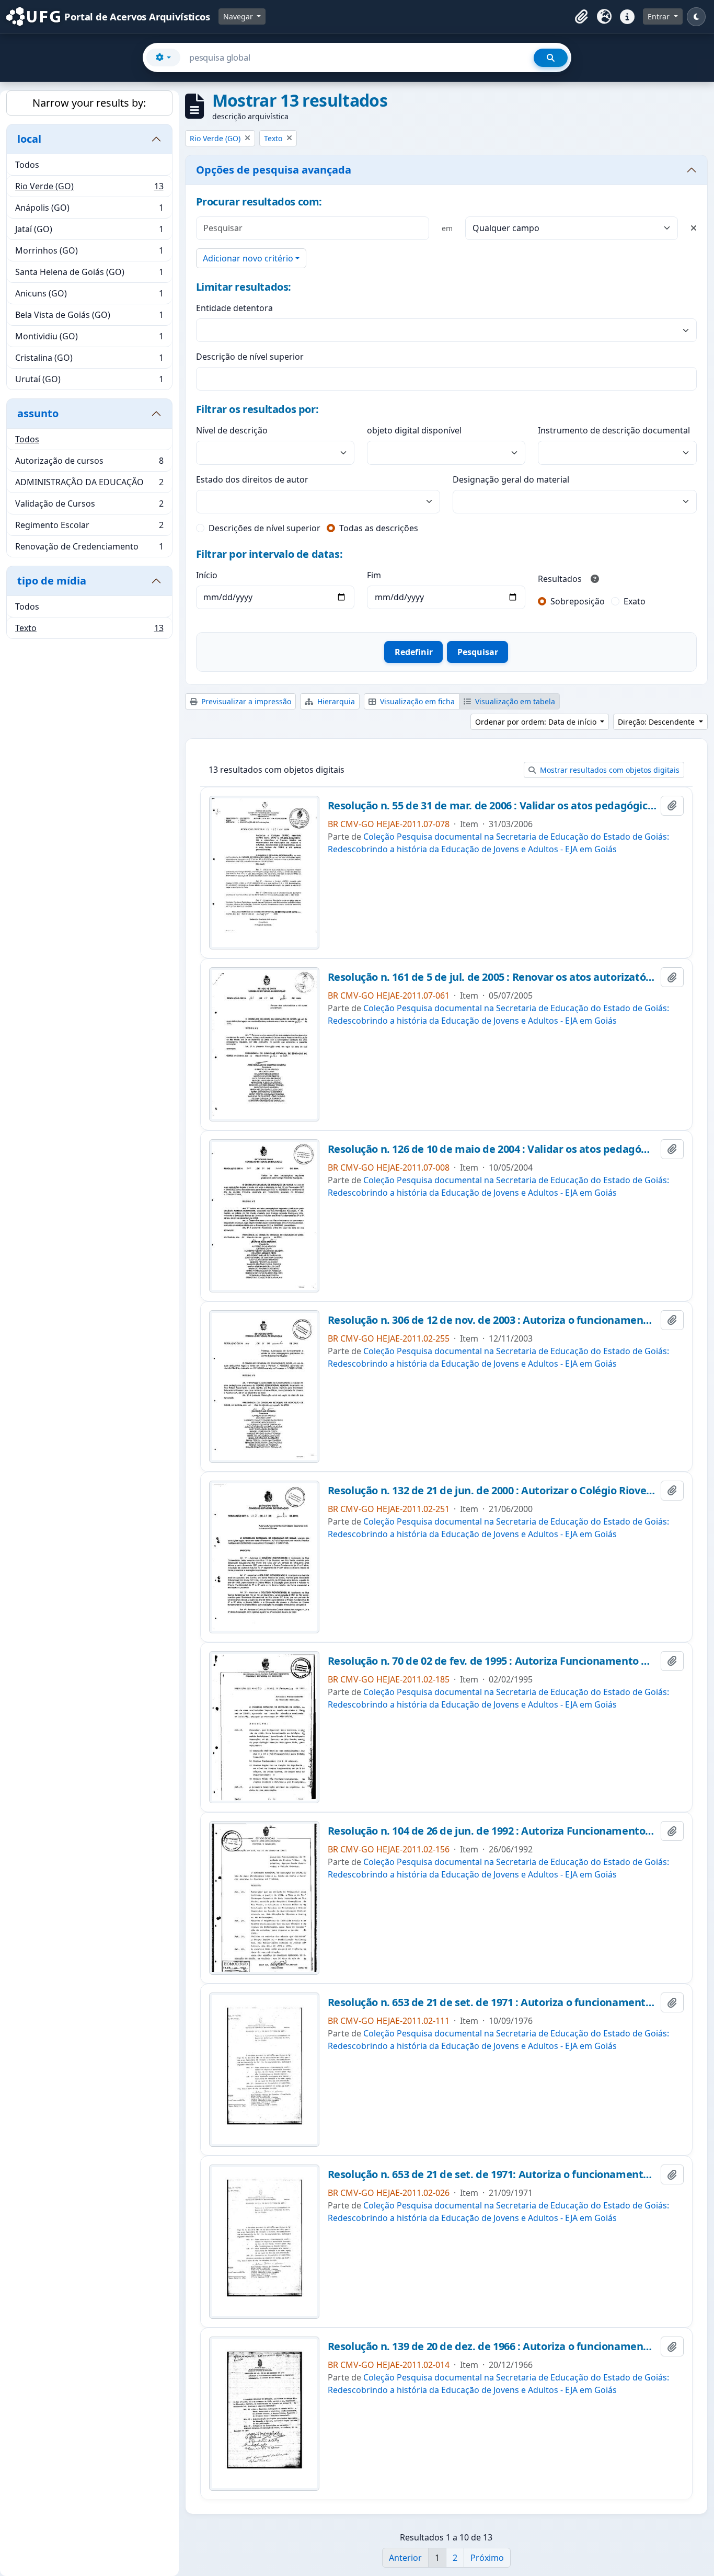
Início (207, 575)
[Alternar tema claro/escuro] (696, 17)
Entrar (660, 16)
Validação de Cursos (89, 506)
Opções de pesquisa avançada (274, 170)
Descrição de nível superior (250, 357)
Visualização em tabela (514, 701)
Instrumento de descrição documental (614, 430)
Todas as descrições (379, 528)
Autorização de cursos (89, 463)
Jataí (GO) (89, 232)
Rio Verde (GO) (89, 189)
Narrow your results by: (89, 103)
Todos (27, 165)
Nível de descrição (232, 430)
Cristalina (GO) (89, 360)
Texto (89, 630)
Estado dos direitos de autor (252, 479)
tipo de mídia (52, 581)
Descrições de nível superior (264, 528)
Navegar (239, 16)
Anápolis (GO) (89, 210)
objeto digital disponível (414, 430)
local (29, 139)
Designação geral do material (511, 479)
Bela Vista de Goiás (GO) (89, 317)
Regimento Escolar (89, 528)
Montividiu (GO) (89, 339)
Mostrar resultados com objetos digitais (609, 770)
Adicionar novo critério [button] (248, 258)
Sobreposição (578, 601)
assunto (38, 413)
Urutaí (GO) (89, 381)
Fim (374, 575)
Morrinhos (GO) (89, 253)
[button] (581, 17)
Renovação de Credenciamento (89, 549)
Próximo (487, 2558)
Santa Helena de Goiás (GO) (89, 274)
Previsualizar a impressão (245, 701)
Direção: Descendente (657, 722)
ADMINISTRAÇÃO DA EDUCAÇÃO (89, 485)
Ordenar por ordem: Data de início (537, 722)
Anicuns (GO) (89, 296)
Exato (635, 601)
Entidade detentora (234, 308)
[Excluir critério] (694, 228)
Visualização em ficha (416, 701)
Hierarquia (335, 701)
